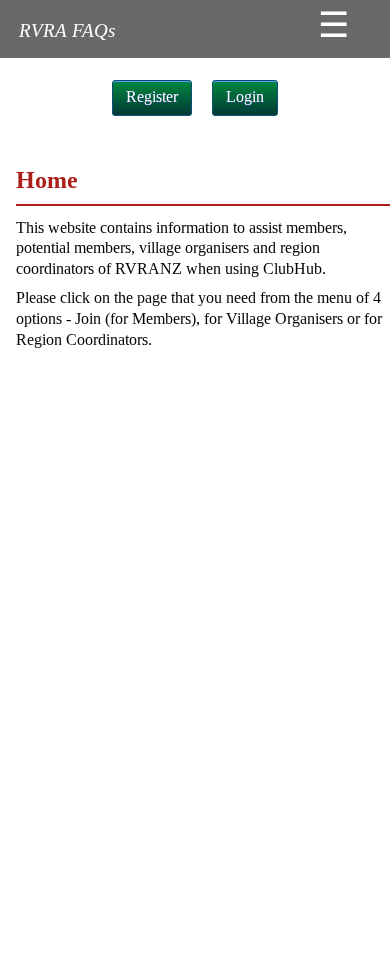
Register (152, 96)
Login (245, 96)
